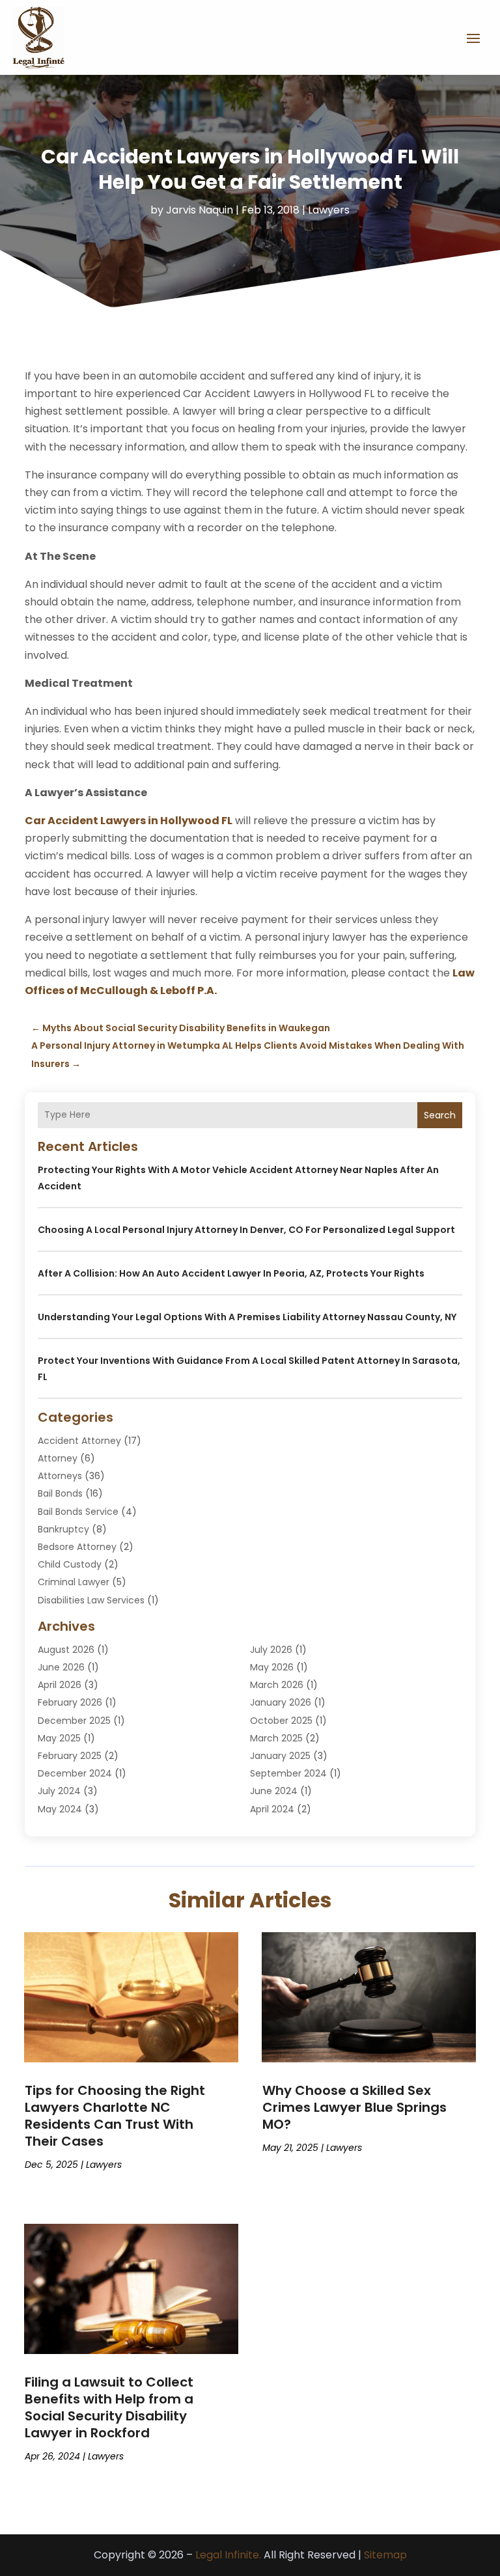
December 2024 (75, 1773)
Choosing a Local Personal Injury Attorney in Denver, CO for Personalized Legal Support (246, 1230)
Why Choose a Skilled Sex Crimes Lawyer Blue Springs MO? (354, 2107)
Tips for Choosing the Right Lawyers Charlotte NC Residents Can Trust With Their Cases (115, 2116)
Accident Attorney (79, 1441)
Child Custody (70, 1564)
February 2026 (70, 1702)
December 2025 (74, 1721)
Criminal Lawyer (74, 1582)
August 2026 (66, 1650)
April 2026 (60, 1685)
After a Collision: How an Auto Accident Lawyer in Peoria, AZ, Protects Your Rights (231, 1273)
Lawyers (329, 210)
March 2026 (277, 1685)
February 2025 (70, 1756)
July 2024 (59, 1791)
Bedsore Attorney (77, 1547)
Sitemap (385, 2555)
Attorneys (60, 1476)
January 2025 (280, 1756)
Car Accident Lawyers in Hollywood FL (129, 821)
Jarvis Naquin (200, 210)
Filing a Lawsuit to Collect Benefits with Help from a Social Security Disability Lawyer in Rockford (109, 2407)
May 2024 (60, 1809)
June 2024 (274, 1791)
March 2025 (276, 1738)
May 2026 (272, 1667)
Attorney (58, 1458)
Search (440, 1115)
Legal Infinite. (228, 2555)
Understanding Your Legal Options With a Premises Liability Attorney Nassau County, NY (247, 1317)
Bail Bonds (60, 1493)
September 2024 (288, 1773)
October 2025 (281, 1721)
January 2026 (281, 1702)
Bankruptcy (63, 1529)
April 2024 (272, 1809)
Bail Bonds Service (78, 1512)
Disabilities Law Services (91, 1600)
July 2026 (271, 1650)
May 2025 (59, 1738)
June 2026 (61, 1667)
